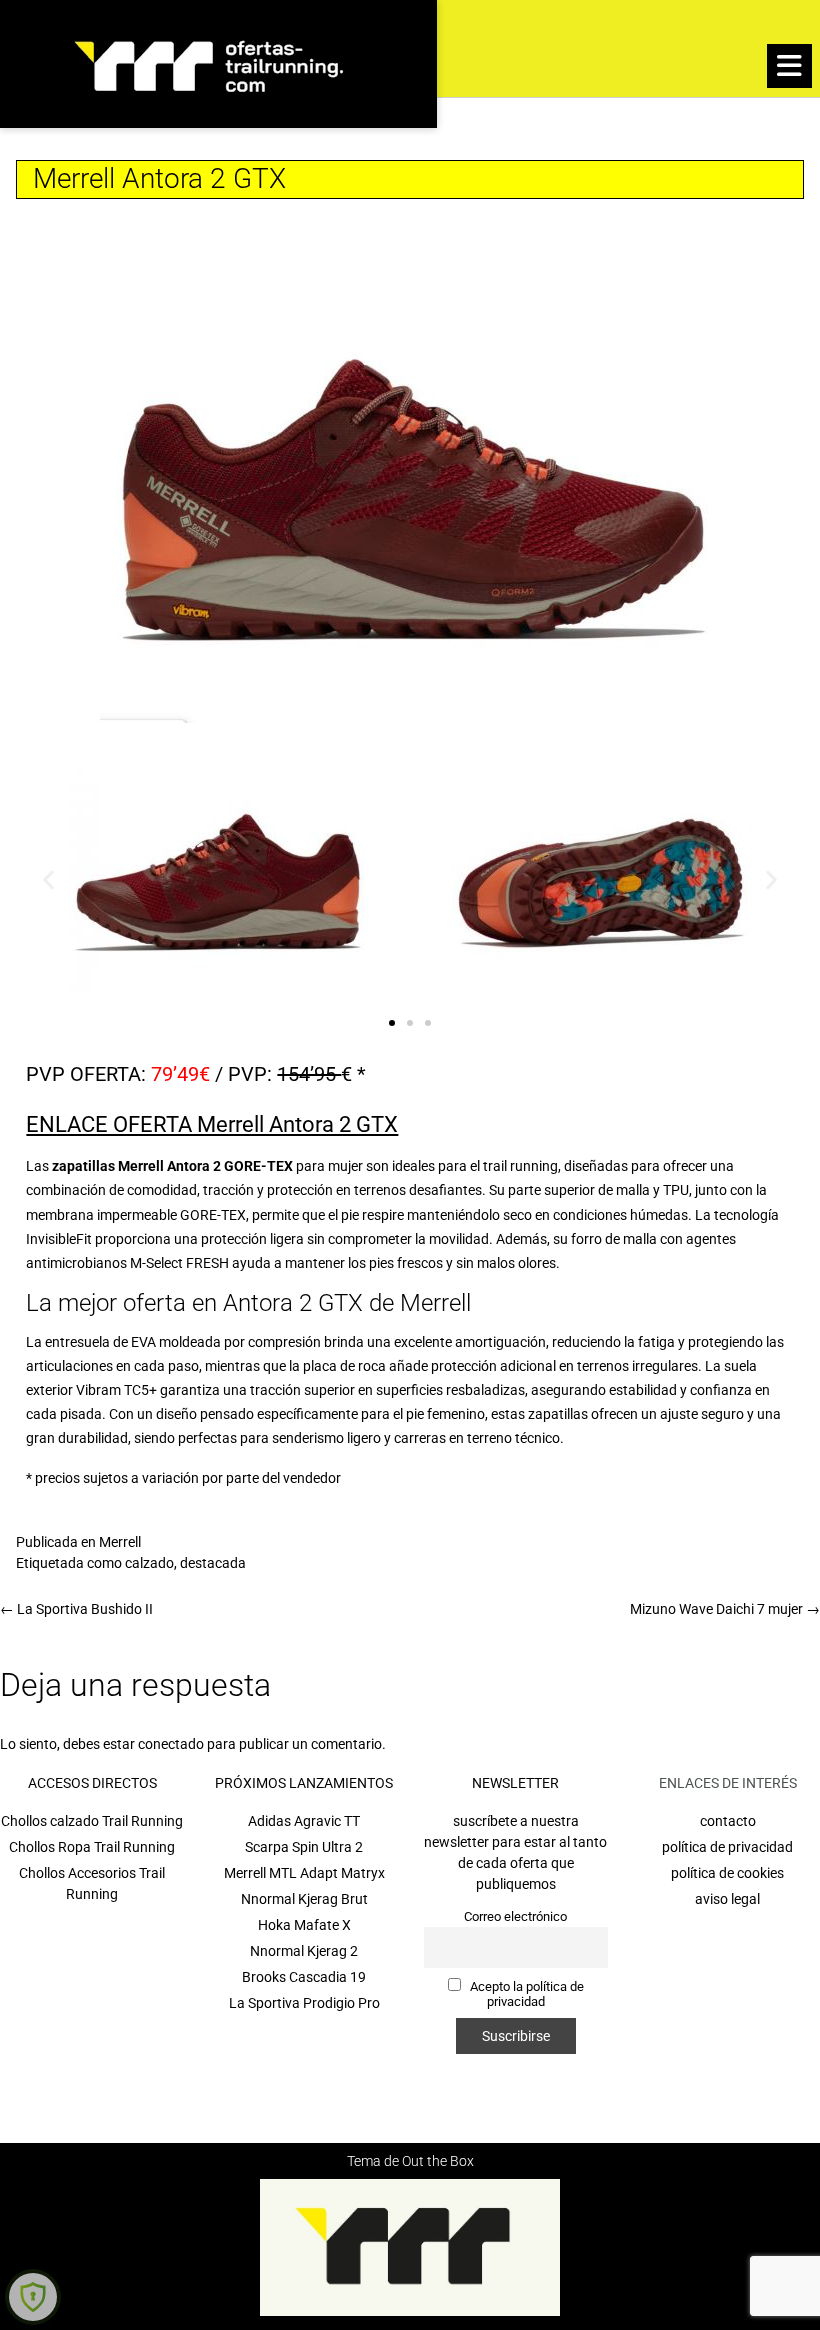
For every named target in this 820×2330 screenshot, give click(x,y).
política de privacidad (727, 1847)
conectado (171, 1744)
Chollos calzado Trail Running (92, 1821)
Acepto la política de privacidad (525, 1994)
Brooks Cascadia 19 (304, 1977)
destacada (213, 1563)
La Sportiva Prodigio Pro (304, 2003)
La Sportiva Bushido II (76, 1609)
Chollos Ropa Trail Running (92, 1847)
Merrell (120, 1542)
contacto (728, 1821)
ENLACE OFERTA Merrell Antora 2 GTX (212, 1124)
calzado (149, 1563)
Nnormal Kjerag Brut (304, 1899)
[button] (789, 66)
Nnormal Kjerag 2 (304, 1951)
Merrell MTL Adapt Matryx (304, 1873)
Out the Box (438, 2161)
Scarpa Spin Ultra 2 (304, 1847)
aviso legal (727, 1899)
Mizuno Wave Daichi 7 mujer (725, 1609)
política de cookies (727, 1873)
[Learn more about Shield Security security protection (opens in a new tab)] (33, 2297)
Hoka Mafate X (304, 1925)
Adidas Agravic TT (304, 1821)
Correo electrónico (515, 1916)
